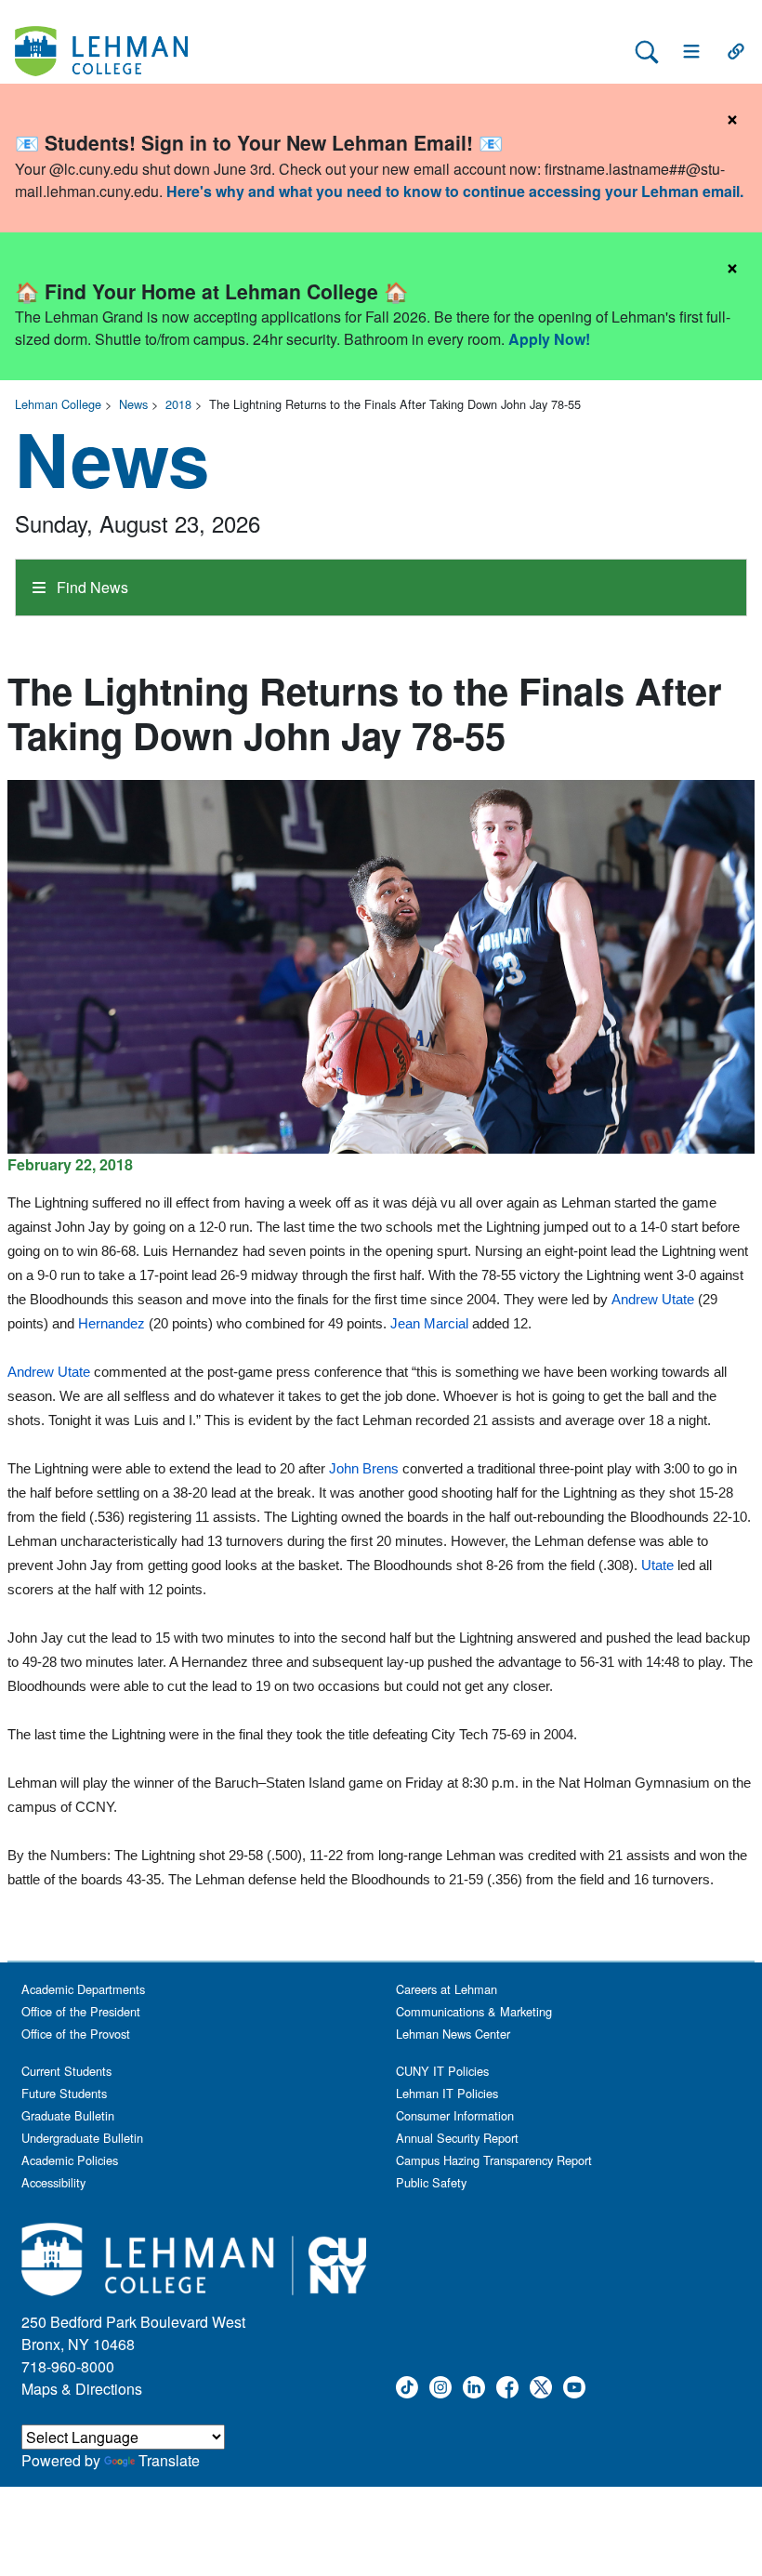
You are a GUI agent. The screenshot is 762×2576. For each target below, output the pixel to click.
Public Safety (431, 2182)
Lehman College (58, 404)
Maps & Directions (82, 2389)
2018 (178, 404)
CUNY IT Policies (442, 2071)
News (133, 404)
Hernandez (112, 1323)
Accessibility (53, 2182)
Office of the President (81, 2011)
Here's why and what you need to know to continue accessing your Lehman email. (455, 191)
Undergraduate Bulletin (82, 2138)
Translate (169, 2460)
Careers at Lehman (447, 1989)
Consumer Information (455, 2115)
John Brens (364, 1468)
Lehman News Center (453, 2034)
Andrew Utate (653, 1299)
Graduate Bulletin (68, 2115)
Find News (91, 587)
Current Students (66, 2071)
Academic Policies (70, 2160)
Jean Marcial (429, 1323)
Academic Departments (83, 1989)
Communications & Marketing (474, 2011)
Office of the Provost (76, 2034)
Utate (657, 1565)
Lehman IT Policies (447, 2093)
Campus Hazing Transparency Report (494, 2160)
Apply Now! (549, 339)
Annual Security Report (457, 2138)
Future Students (64, 2093)
